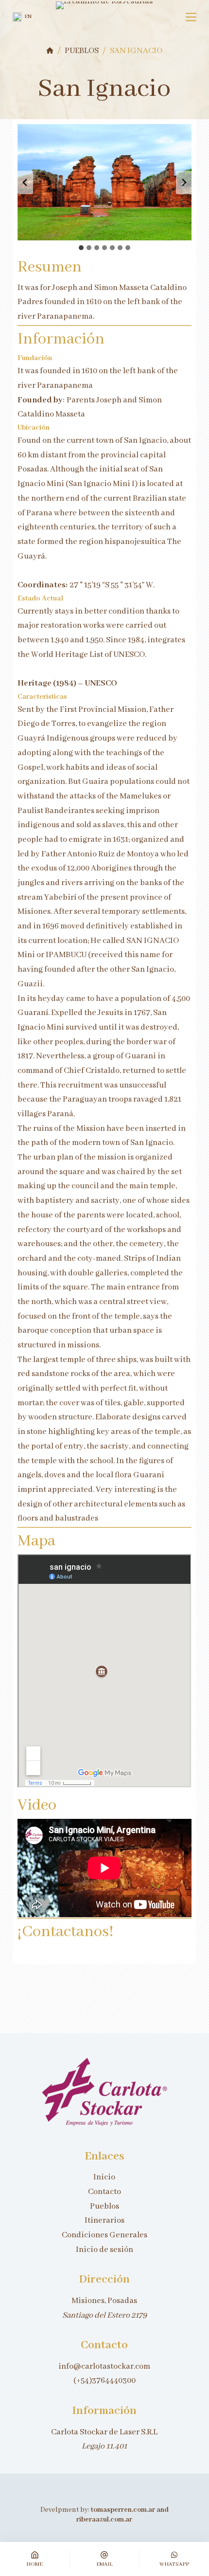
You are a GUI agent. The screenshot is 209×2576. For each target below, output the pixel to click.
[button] (22, 17)
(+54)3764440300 (104, 2381)
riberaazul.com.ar (104, 2520)
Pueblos (104, 2206)
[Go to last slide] (25, 182)
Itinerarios (104, 2221)
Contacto (104, 2192)
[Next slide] (184, 182)
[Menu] (191, 17)
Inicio (104, 2177)
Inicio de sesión (104, 2250)
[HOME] (50, 51)
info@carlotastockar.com (104, 2367)
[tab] (81, 248)
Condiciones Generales (104, 2235)
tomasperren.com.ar (124, 2510)
